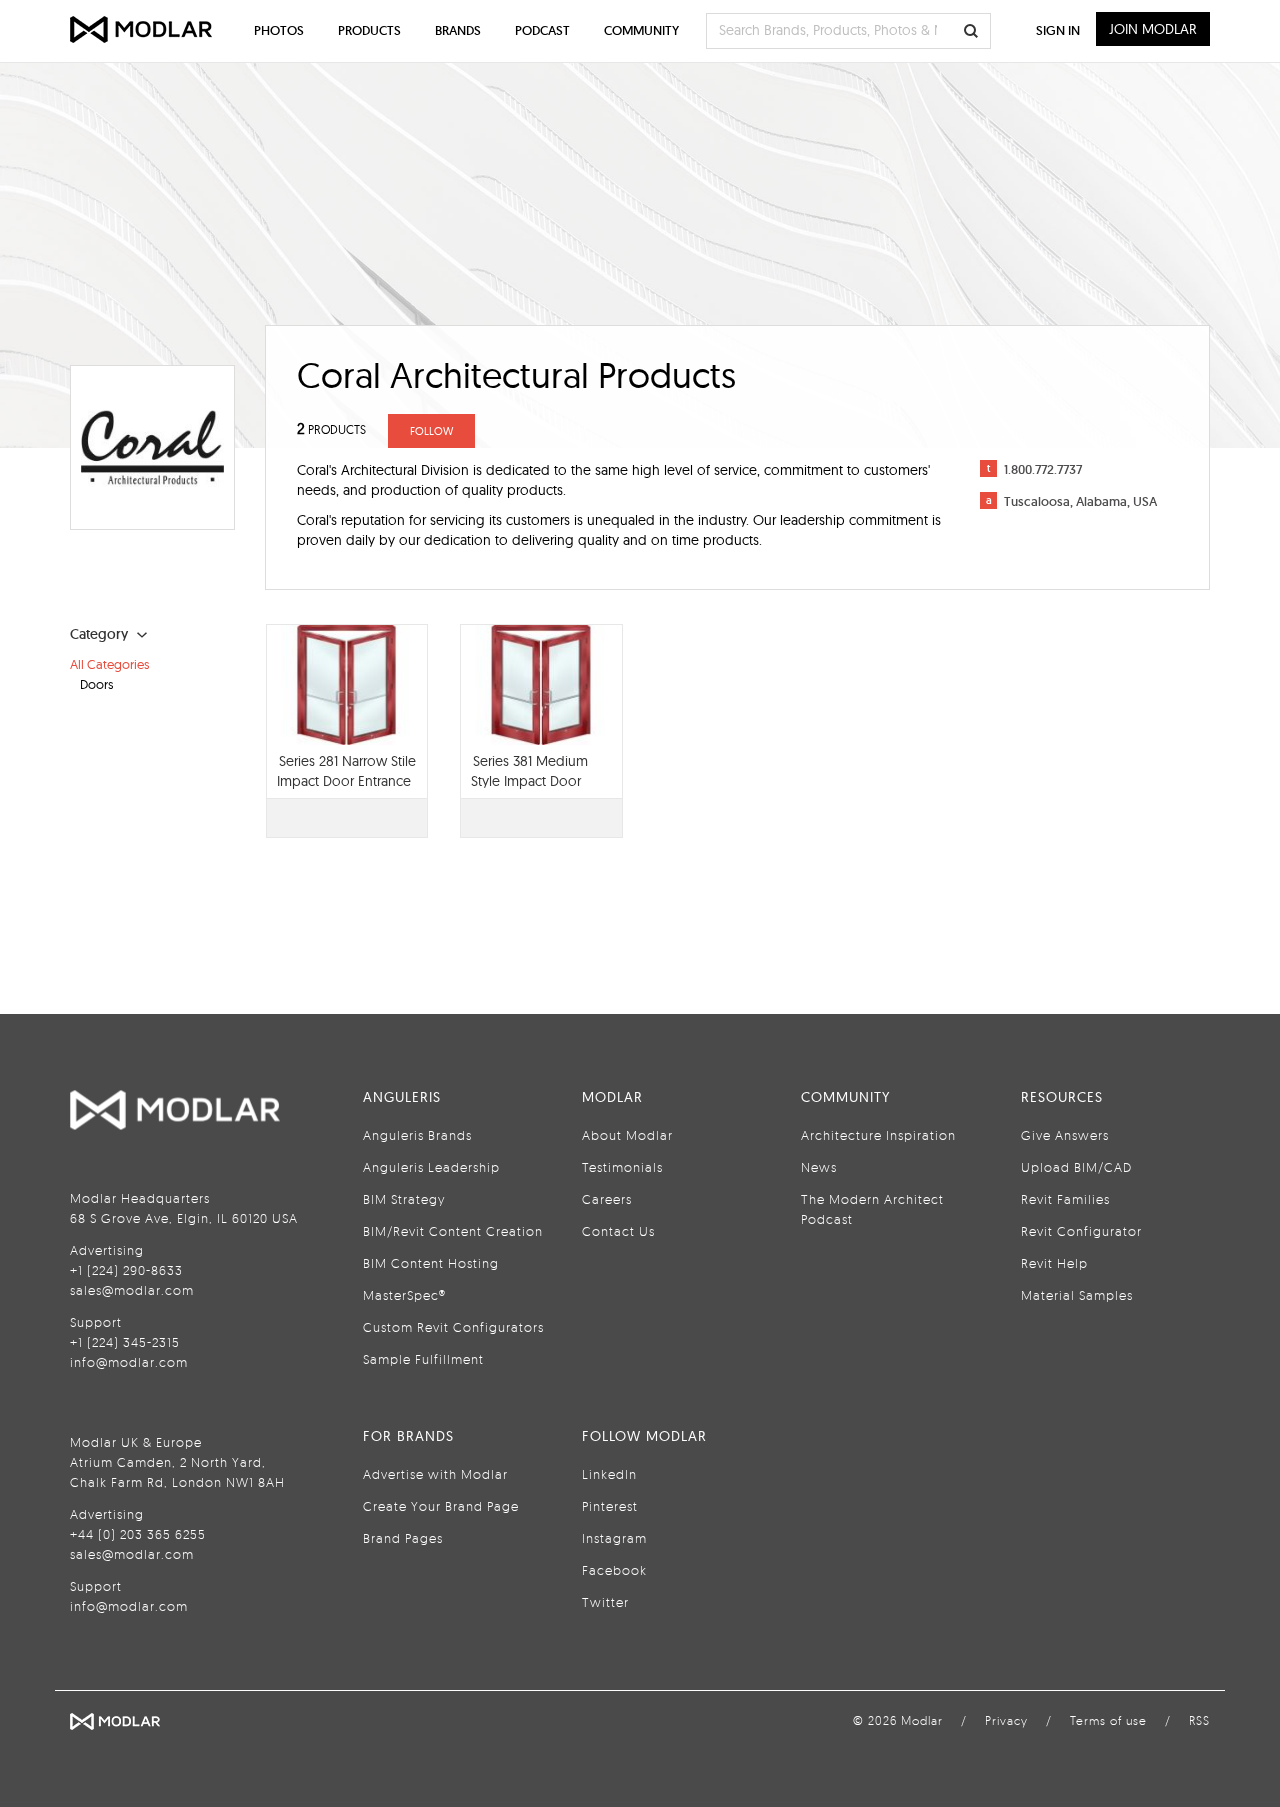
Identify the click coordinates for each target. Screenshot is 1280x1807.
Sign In (1058, 30)
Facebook (614, 1570)
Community (641, 30)
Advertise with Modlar (435, 1474)
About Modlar (627, 1135)
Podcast (542, 30)
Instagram (614, 1538)
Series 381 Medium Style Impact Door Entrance (529, 781)
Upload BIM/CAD (1076, 1167)
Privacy (1006, 1720)
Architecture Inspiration (878, 1135)
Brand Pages (403, 1538)
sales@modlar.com (132, 1290)
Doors (96, 684)
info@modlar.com (129, 1362)
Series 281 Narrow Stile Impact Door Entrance (346, 771)
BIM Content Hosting (431, 1263)
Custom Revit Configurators (453, 1327)
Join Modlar (1153, 29)
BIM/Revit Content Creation (453, 1231)
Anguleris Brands (417, 1135)
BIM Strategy (404, 1199)
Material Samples (1077, 1295)
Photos (279, 30)
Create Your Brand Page (441, 1506)
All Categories (109, 664)
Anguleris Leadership (431, 1167)
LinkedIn (609, 1474)
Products (369, 30)
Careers (607, 1199)
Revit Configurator (1081, 1231)
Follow (431, 431)
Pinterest (610, 1506)
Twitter (605, 1602)
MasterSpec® (404, 1295)
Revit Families (1065, 1199)
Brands (458, 30)
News (819, 1167)
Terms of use (1108, 1720)
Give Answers (1065, 1135)
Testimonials (622, 1167)
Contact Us (618, 1231)
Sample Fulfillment (423, 1359)
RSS (1199, 1720)
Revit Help (1054, 1263)
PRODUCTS (331, 429)
